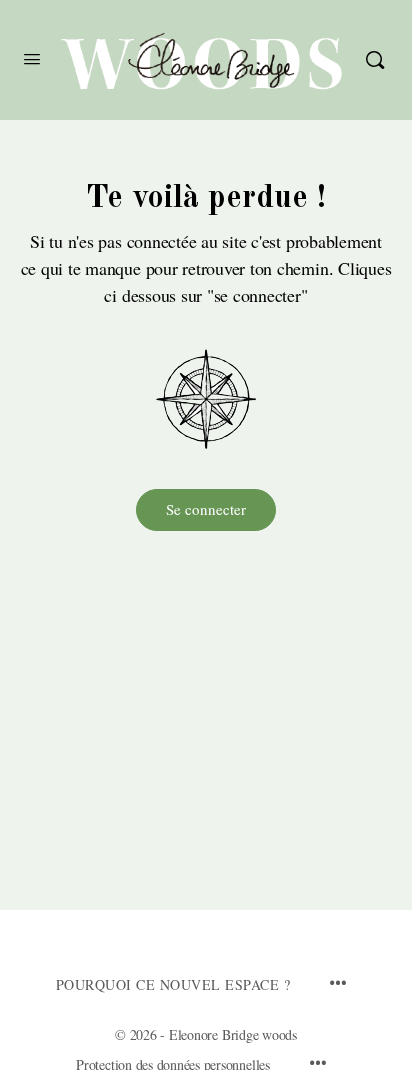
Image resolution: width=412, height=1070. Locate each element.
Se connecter (206, 509)
